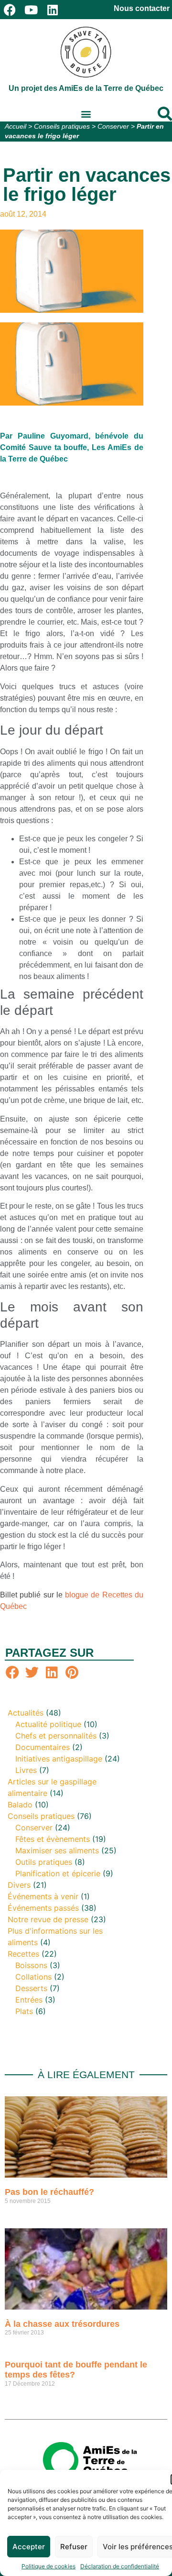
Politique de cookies (48, 2566)
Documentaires (43, 1747)
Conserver (113, 127)
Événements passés (43, 1908)
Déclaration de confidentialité (120, 2566)
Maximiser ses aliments (57, 1850)
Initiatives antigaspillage (59, 1759)
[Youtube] (31, 10)
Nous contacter (142, 8)
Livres (26, 1770)
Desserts (31, 1988)
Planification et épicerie (58, 1873)
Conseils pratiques (62, 127)
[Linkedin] (53, 10)
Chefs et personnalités (56, 1736)
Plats (24, 2011)
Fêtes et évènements (53, 1839)
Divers (19, 1885)
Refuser (74, 2547)
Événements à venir (43, 1896)
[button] (86, 114)
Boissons (31, 1965)
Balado (20, 1805)
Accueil (16, 127)
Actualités (26, 1713)
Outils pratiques (44, 1862)
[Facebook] (10, 10)
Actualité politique (48, 1724)
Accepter (29, 2547)
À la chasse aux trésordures (62, 2324)
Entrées (29, 2000)
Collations (33, 1977)
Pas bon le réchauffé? (49, 2192)
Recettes (23, 1954)
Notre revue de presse (48, 1919)
